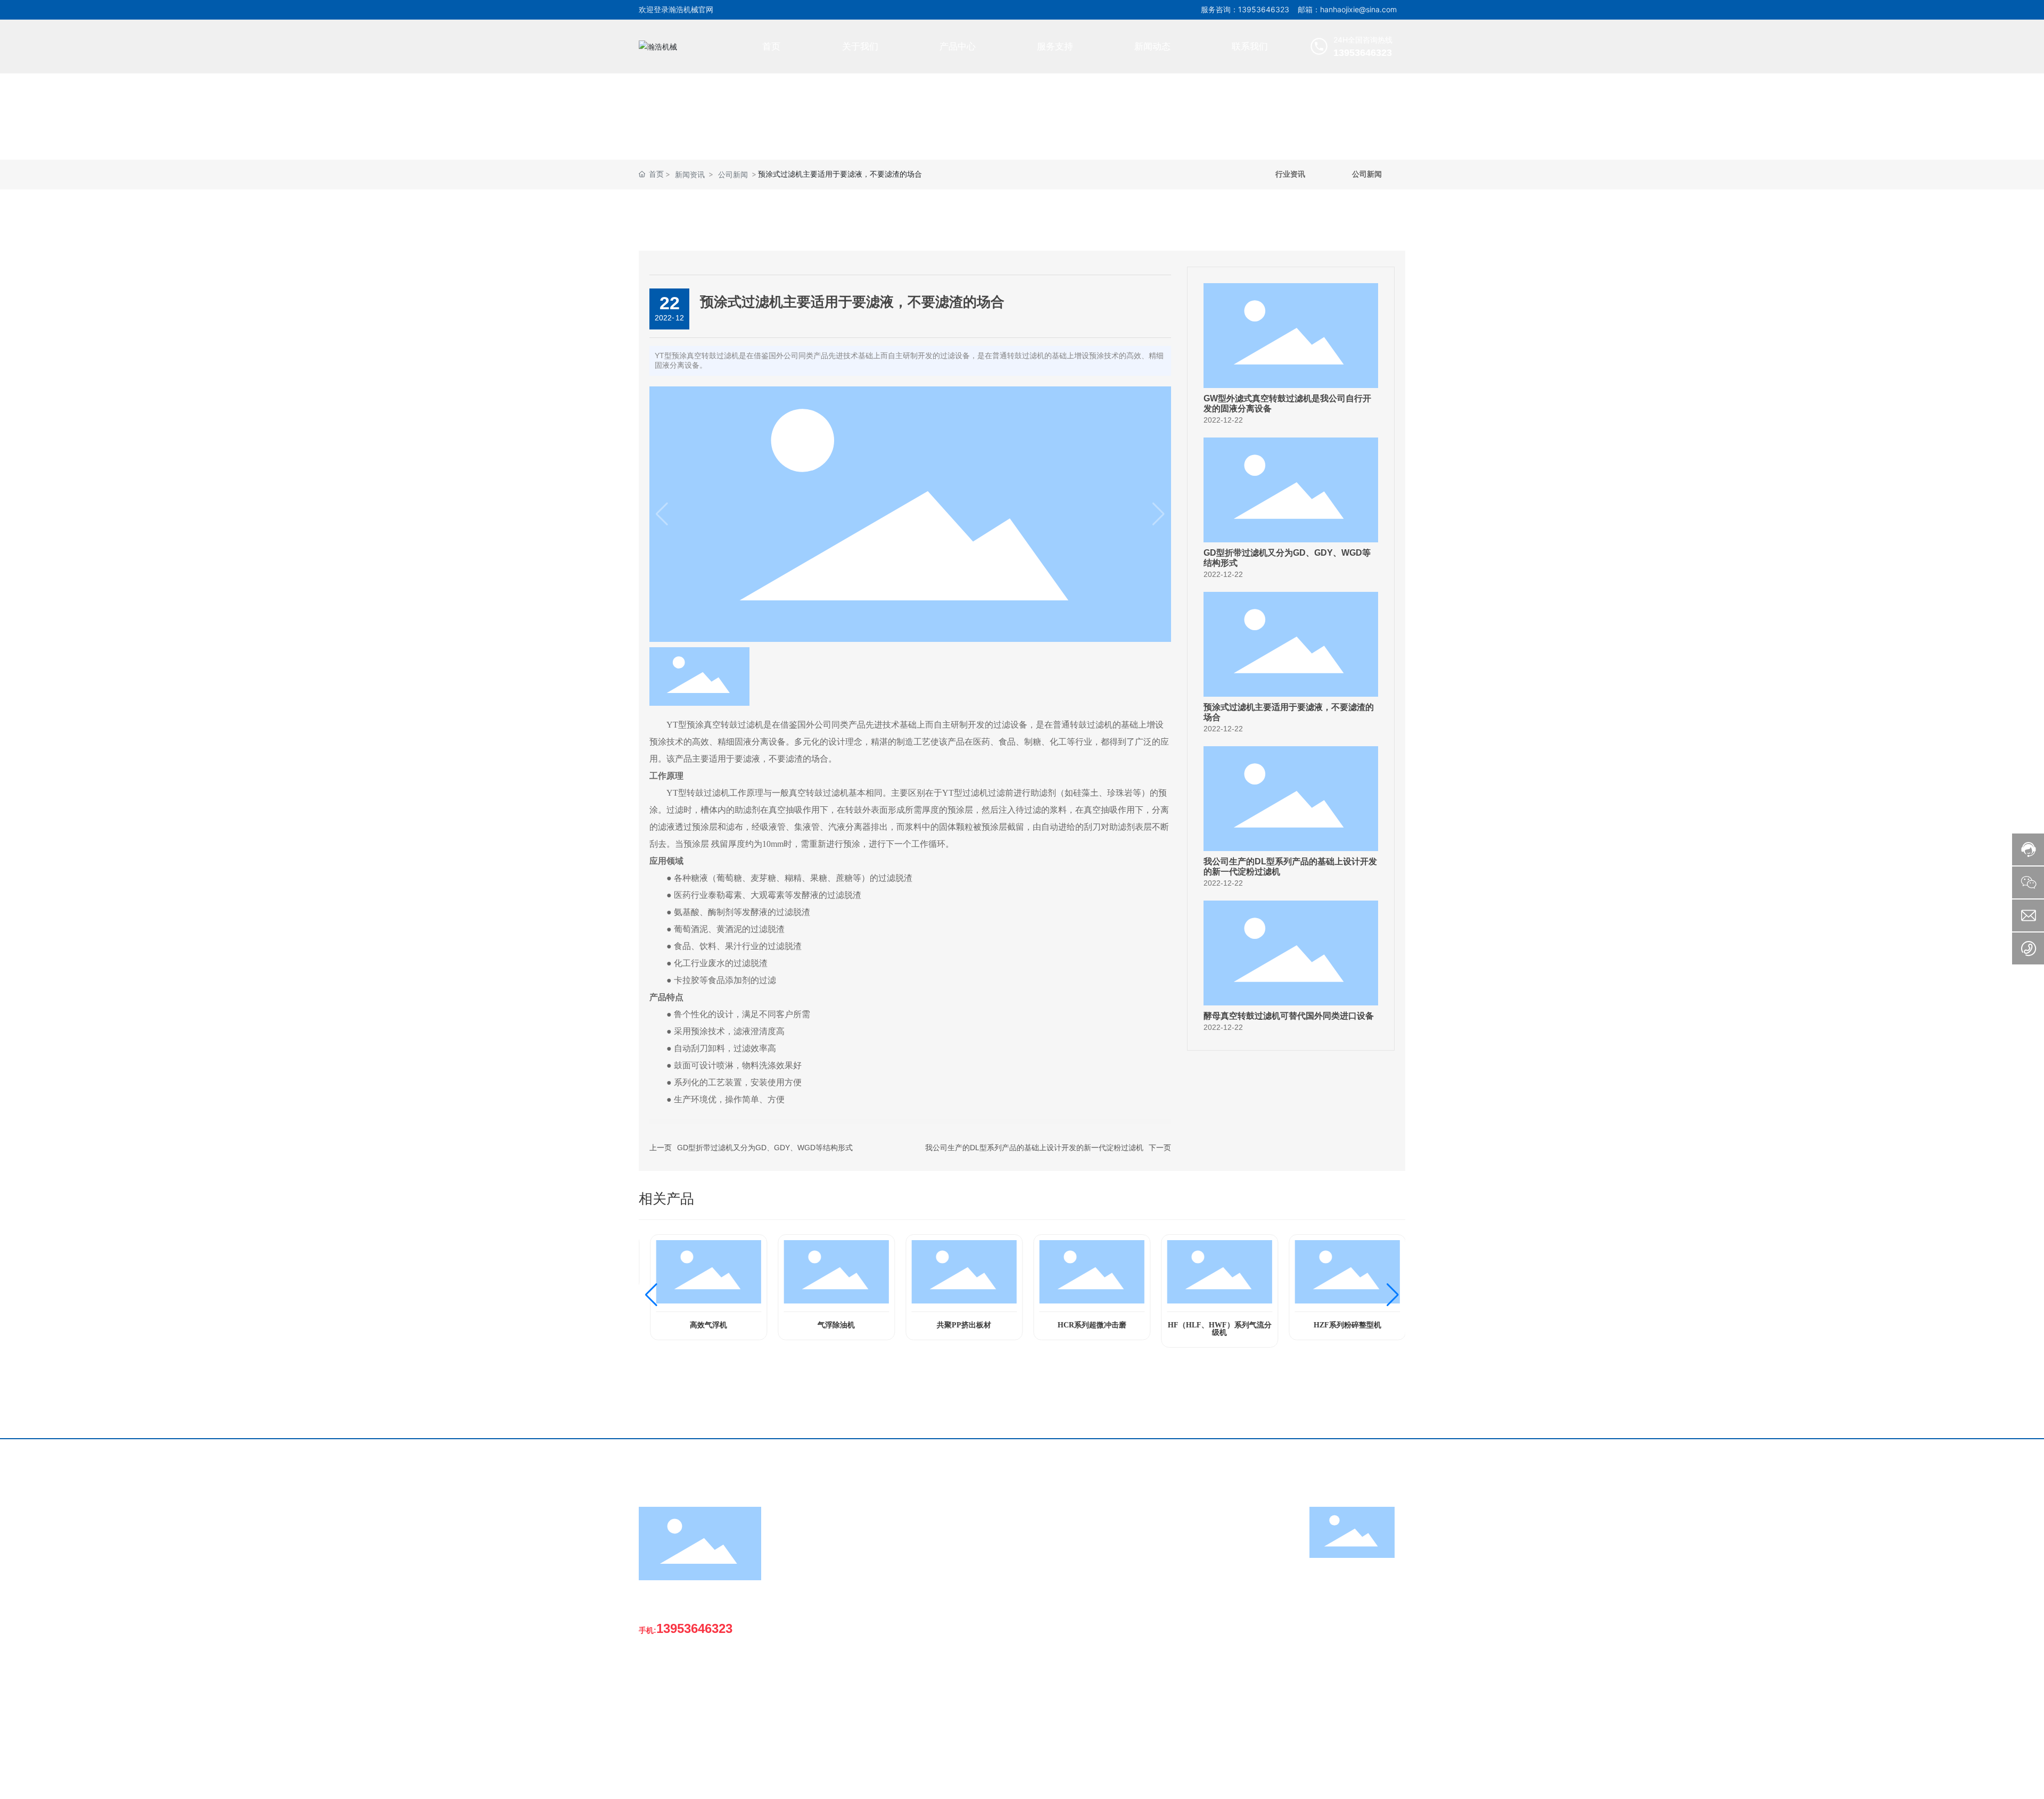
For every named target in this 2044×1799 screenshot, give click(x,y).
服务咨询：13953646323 (1245, 9)
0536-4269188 (683, 1669)
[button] (651, 1295)
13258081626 (682, 1684)
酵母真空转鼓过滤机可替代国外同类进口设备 (1289, 1016)
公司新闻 (733, 174)
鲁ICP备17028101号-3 (1251, 1782)
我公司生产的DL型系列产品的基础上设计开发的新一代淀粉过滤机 (1034, 1148)
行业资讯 (1290, 174)
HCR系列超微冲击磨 (1086, 1325)
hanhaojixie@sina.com (695, 1715)
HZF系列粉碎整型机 (1342, 1325)
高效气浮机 (703, 1325)
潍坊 (1377, 1782)
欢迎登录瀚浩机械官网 (676, 9)
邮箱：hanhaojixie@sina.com (1347, 9)
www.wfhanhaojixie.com (699, 1731)
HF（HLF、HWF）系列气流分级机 (1214, 1329)
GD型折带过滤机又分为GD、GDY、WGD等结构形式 (765, 1148)
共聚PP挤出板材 (958, 1325)
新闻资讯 (690, 174)
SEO (1398, 1783)
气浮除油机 (830, 1325)
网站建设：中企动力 (1336, 1783)
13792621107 (682, 1700)
